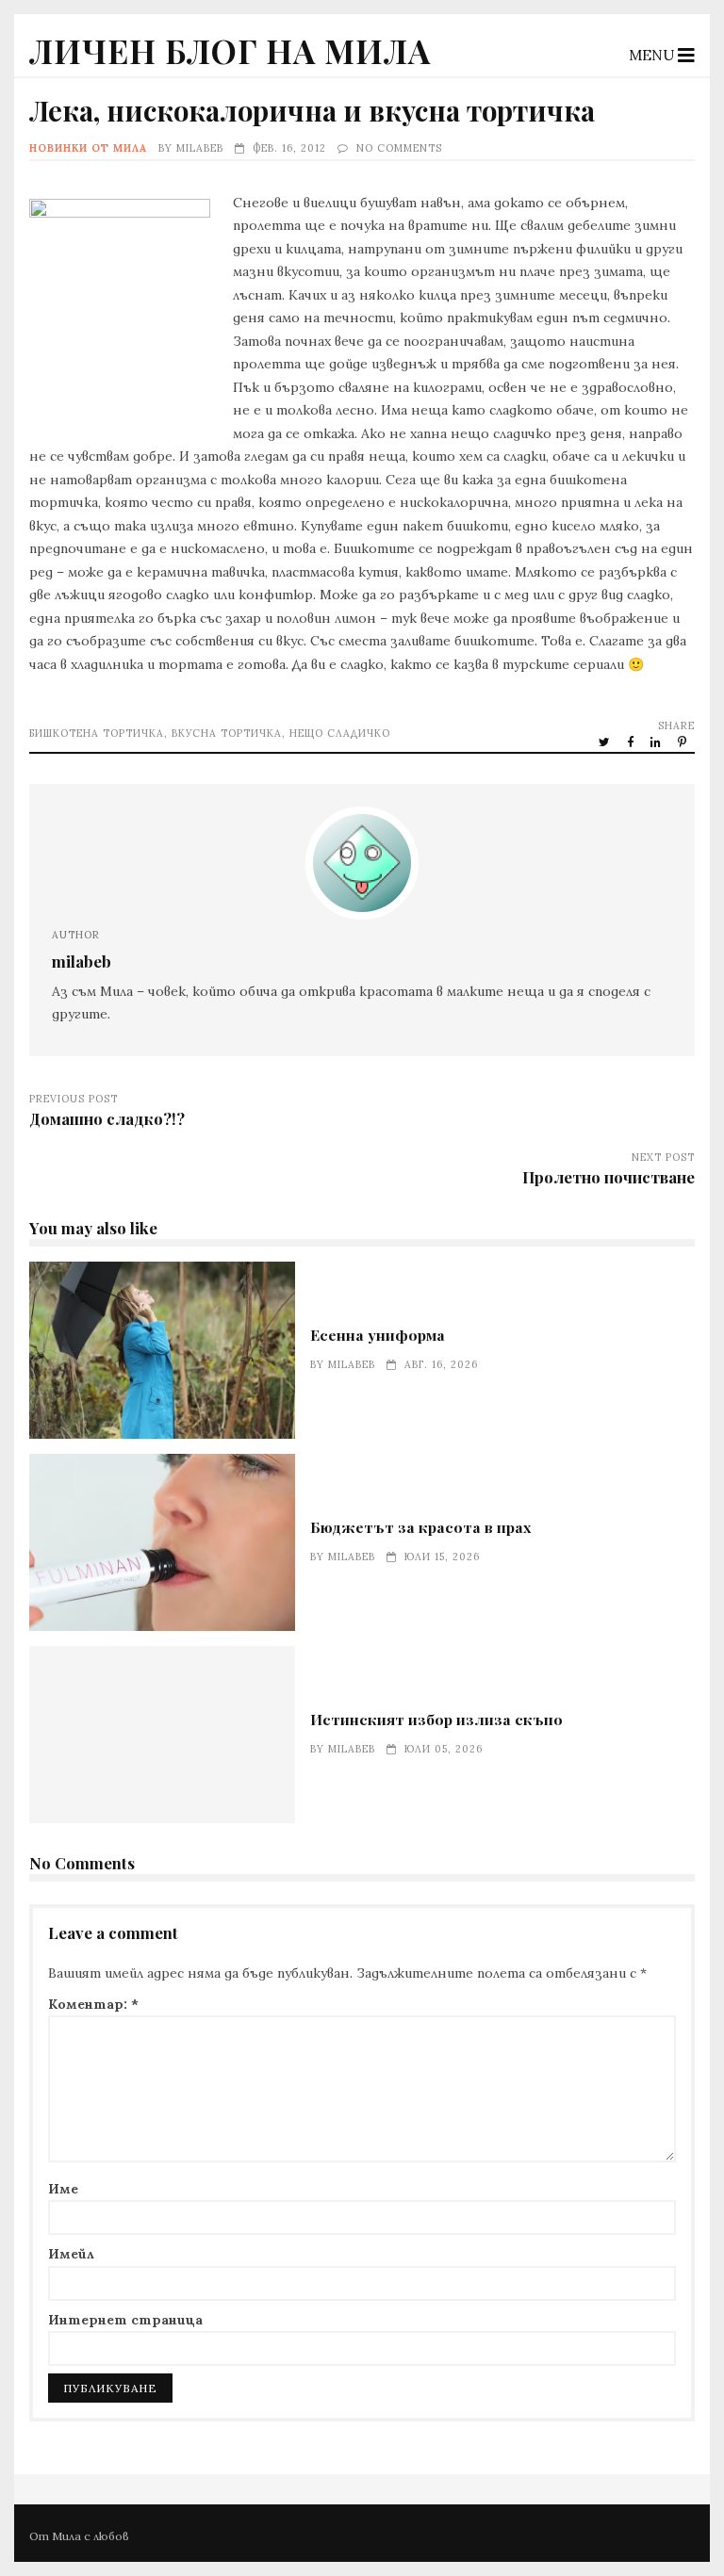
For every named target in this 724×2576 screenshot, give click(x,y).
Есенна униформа (162, 1350)
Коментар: (93, 2004)
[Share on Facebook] (632, 742)
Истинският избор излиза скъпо (162, 1735)
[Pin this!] (683, 742)
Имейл (71, 2254)
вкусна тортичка (227, 733)
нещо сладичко (340, 733)
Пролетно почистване (609, 1177)
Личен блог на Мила (230, 50)
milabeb (200, 148)
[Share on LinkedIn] (657, 742)
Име (63, 2189)
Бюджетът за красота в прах (162, 1542)
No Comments (399, 148)
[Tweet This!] (606, 742)
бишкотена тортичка (97, 733)
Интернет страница (125, 2320)
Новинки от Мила (88, 148)
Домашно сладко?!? (107, 1118)
